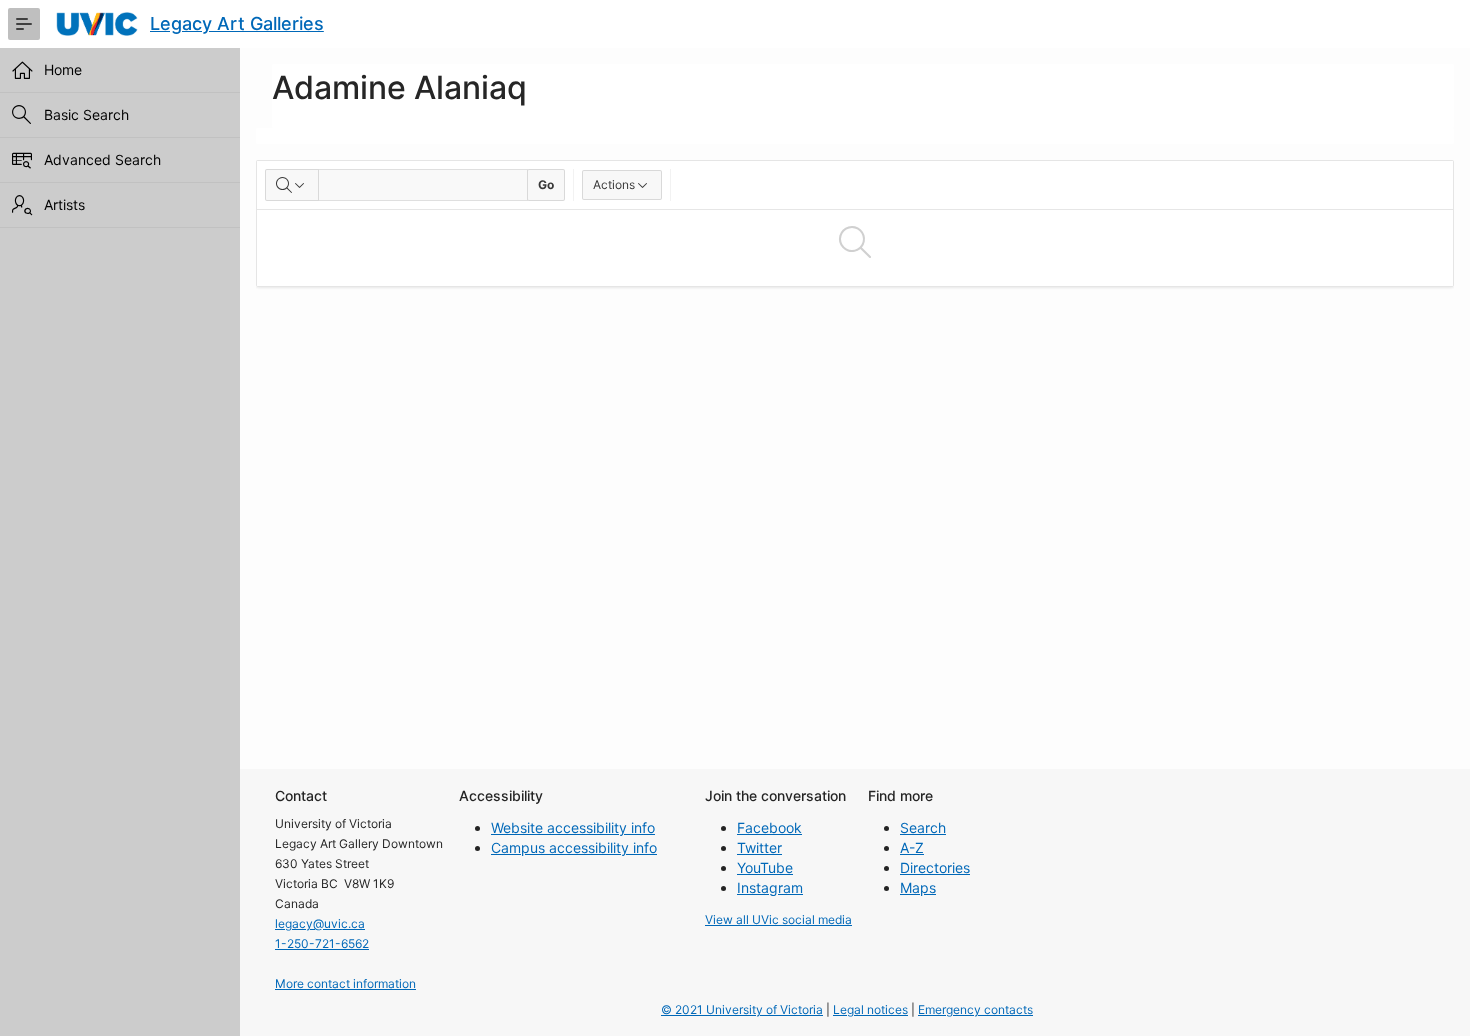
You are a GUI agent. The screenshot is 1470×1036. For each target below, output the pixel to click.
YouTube (765, 867)
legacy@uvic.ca (320, 923)
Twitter (759, 847)
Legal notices (870, 1009)
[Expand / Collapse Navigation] (24, 24)
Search (923, 827)
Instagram (770, 887)
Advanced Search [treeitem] (102, 159)
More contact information (345, 983)
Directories (935, 867)
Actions (614, 184)
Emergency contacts (975, 1009)
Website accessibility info (573, 827)
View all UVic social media (778, 919)
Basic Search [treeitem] (86, 114)
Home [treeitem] (63, 69)
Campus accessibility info (574, 847)
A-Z (912, 847)
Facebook (769, 827)
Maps (918, 887)
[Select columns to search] (292, 185)
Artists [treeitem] (64, 204)
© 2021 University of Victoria (742, 1009)
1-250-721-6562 (322, 943)
